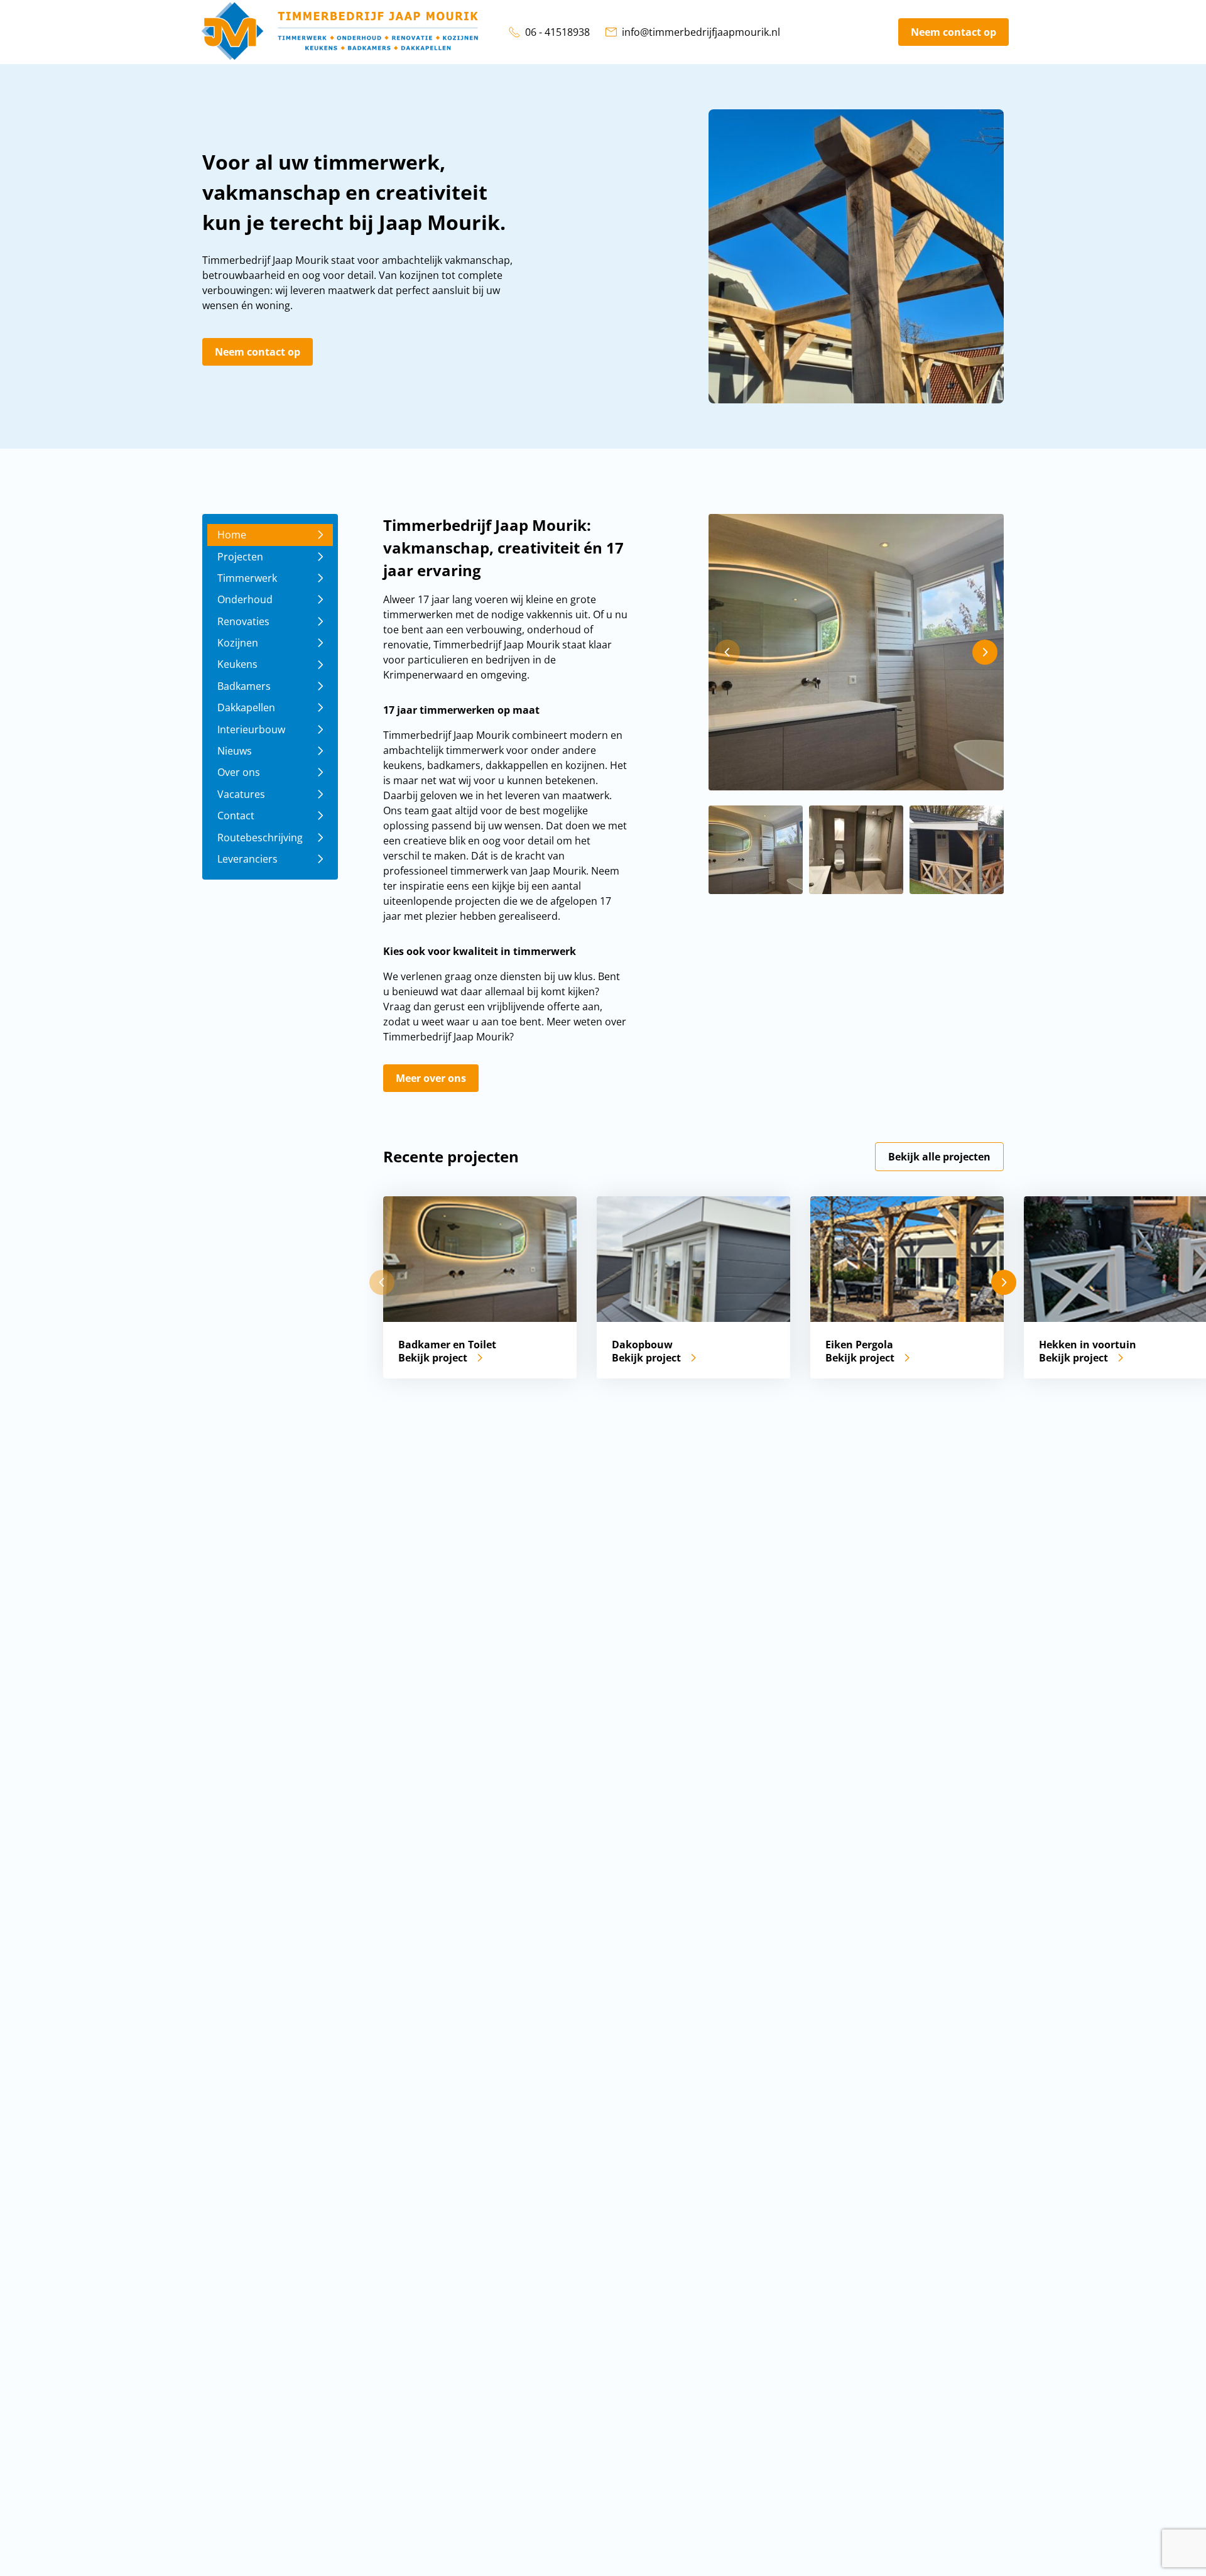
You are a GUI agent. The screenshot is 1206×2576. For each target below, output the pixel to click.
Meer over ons (431, 1078)
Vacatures (241, 794)
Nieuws (235, 751)
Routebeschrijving (260, 837)
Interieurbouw (251, 729)
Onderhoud (245, 599)
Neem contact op (953, 32)
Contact (236, 816)
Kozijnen (238, 643)
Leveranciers (247, 859)
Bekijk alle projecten (939, 1157)
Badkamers (244, 686)
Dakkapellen (246, 707)
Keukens (237, 664)
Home (232, 535)
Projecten (240, 556)
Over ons (239, 772)
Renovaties (243, 621)
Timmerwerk (247, 578)
